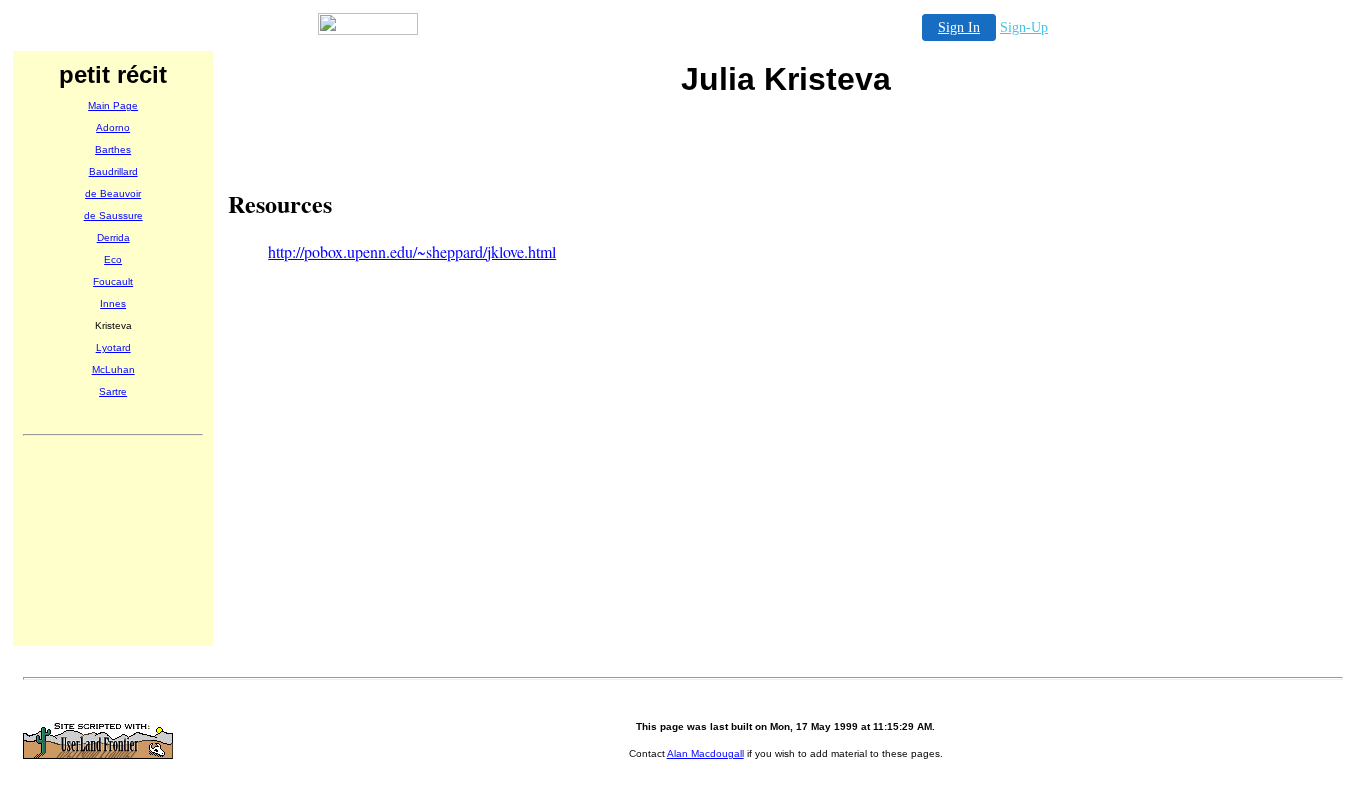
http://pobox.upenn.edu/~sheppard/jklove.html (412, 251)
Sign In (959, 27)
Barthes (113, 149)
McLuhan (113, 369)
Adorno (113, 127)
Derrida (113, 237)
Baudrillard (113, 171)
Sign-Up (1024, 27)
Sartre (113, 391)
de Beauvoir (113, 193)
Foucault (113, 281)
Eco (113, 259)
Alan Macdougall (705, 753)
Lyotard (113, 347)
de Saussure (113, 215)
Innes (113, 303)
